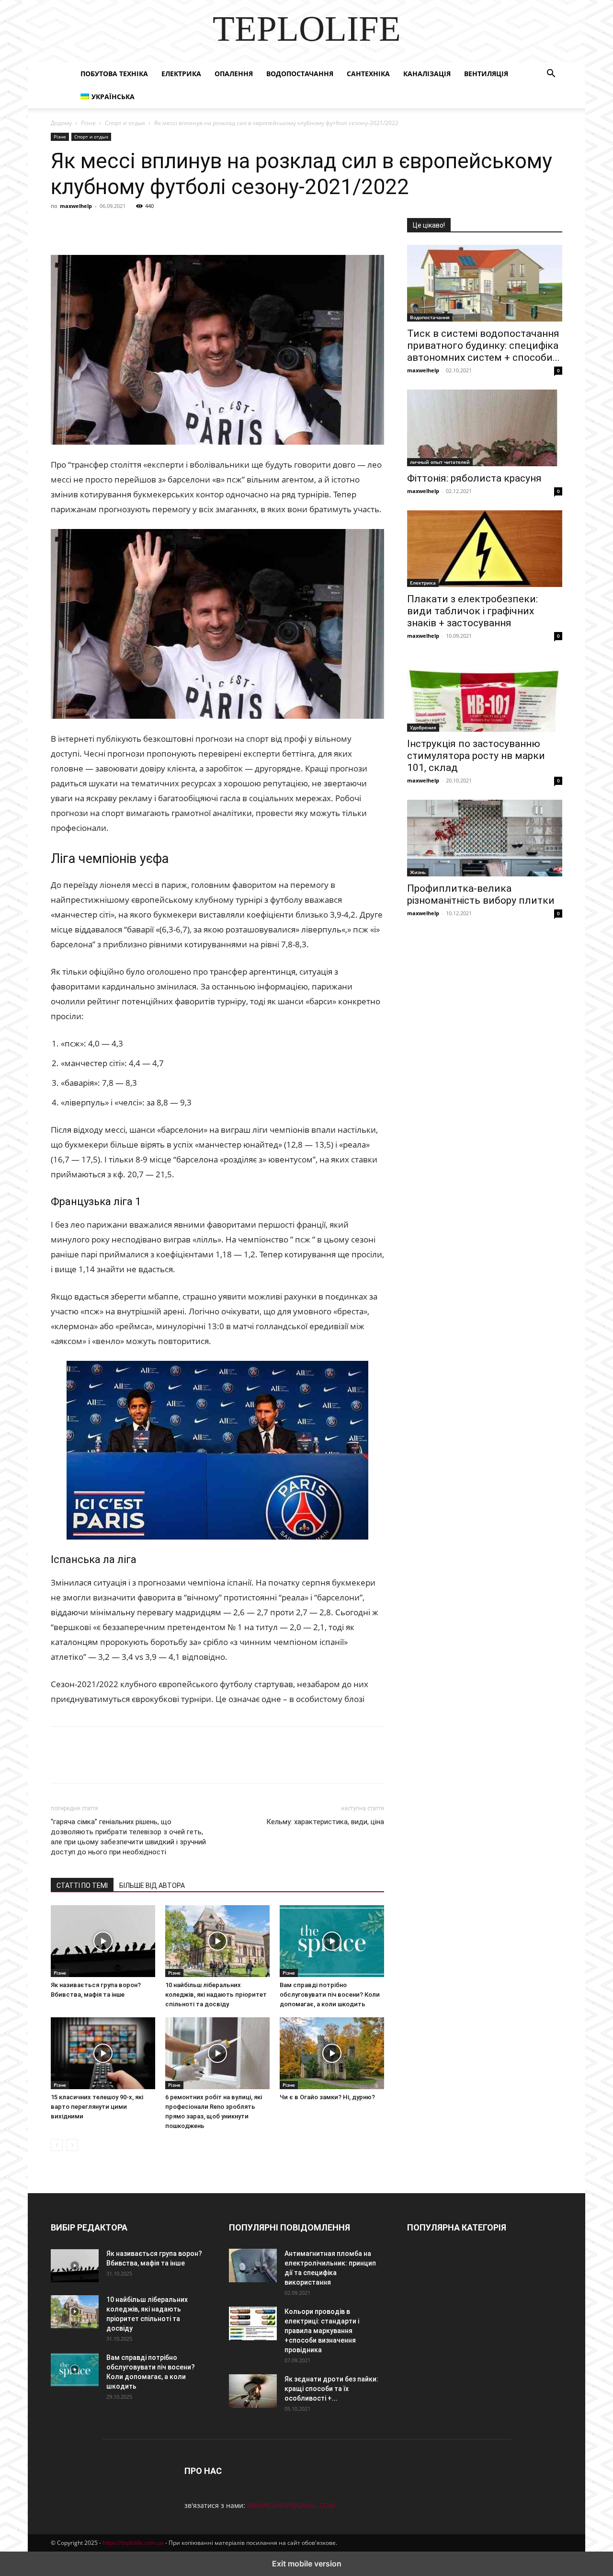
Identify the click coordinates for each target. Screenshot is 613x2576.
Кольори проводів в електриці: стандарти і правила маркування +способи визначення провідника (322, 2331)
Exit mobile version (307, 2564)
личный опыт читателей (440, 462)
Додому (61, 123)
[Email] (193, 228)
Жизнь (418, 872)
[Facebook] (60, 228)
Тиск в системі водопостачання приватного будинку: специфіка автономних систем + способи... (483, 345)
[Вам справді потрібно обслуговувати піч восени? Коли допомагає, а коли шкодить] (332, 1941)
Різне (88, 123)
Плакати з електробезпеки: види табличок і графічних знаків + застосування (472, 611)
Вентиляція (486, 74)
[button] (551, 75)
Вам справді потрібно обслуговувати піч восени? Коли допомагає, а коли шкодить (330, 1995)
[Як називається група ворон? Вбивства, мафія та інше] (103, 1941)
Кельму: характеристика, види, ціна (325, 1822)
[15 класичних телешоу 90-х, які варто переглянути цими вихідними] (103, 2053)
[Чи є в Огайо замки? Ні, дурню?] (332, 2053)
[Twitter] (104, 228)
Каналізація (427, 74)
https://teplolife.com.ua (133, 2543)
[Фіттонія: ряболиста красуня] (485, 428)
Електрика (181, 74)
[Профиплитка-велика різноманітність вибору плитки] (485, 838)
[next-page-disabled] (72, 2145)
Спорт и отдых (125, 123)
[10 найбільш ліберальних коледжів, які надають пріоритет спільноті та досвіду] (217, 1941)
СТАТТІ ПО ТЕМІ (82, 1886)
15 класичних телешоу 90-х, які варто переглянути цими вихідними (97, 2107)
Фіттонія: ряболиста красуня (474, 478)
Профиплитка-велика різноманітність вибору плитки (481, 894)
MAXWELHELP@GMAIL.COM (291, 2505)
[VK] (82, 228)
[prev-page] (57, 2145)
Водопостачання (300, 74)
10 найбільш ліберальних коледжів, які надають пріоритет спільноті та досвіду (216, 1995)
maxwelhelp (76, 206)
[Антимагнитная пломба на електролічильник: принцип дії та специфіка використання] (253, 2265)
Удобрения (423, 727)
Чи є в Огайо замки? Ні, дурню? (327, 2097)
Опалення (234, 74)
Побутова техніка (114, 74)
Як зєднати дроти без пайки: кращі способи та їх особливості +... (331, 2389)
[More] (237, 228)
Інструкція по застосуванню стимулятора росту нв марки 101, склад (476, 756)
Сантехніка (368, 74)
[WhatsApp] (170, 228)
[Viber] (126, 228)
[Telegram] (148, 228)
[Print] (215, 228)
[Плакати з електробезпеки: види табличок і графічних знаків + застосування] (485, 549)
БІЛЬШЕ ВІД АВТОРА (152, 1886)
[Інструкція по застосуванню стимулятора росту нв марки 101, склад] (485, 693)
